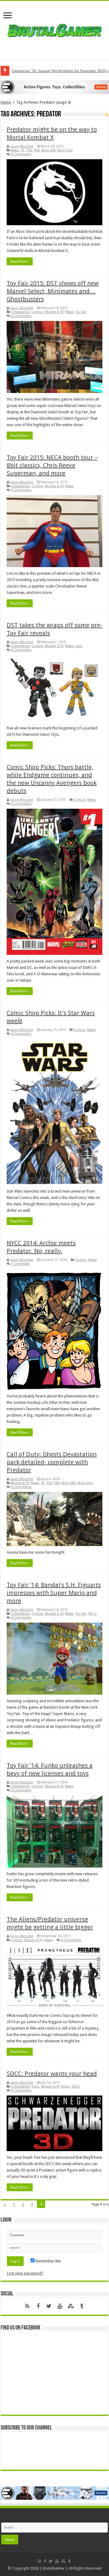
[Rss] (27, 2306)
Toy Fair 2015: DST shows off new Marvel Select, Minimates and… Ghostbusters (53, 291)
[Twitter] (49, 2306)
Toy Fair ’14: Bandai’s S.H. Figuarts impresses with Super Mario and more (54, 1593)
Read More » (20, 261)
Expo (35, 2087)
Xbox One (65, 150)
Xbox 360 (48, 150)
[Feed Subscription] (107, 115)
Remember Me (48, 2261)
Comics (37, 312)
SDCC (76, 2087)
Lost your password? (25, 2273)
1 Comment (20, 1264)
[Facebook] (38, 2306)
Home (6, 102)
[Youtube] (60, 2306)
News (15, 150)
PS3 (29, 150)
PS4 (37, 150)
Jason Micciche (22, 146)
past (79, 646)
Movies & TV (54, 312)
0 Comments (21, 154)
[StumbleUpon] (71, 2306)
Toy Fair (81, 312)
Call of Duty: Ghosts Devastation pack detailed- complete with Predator (52, 1462)
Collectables (20, 312)
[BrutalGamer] (54, 29)
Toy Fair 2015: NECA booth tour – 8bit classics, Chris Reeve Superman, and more (52, 465)
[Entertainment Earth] (54, 87)
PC (23, 150)
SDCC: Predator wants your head (52, 2074)
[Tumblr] (82, 2306)
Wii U (92, 1614)
